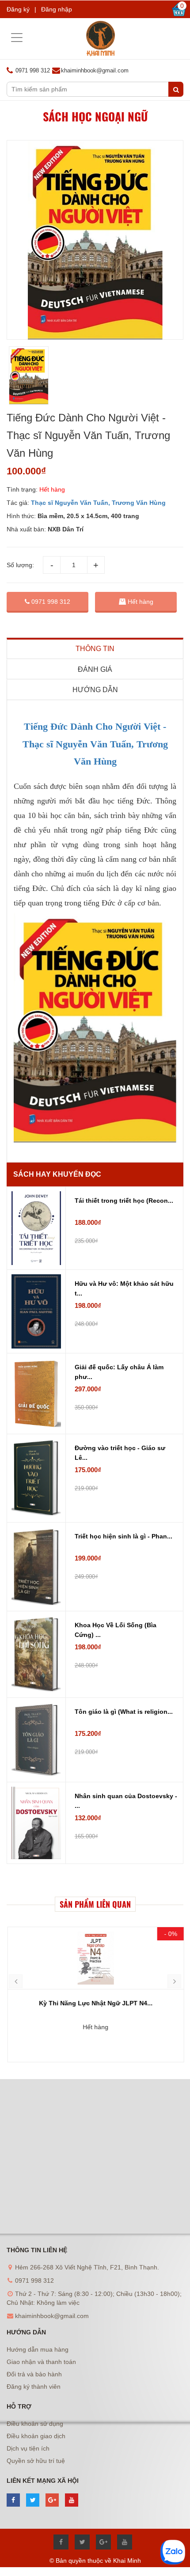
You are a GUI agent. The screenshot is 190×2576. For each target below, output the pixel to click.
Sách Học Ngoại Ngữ (95, 116)
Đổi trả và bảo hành (34, 2374)
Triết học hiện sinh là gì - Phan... (123, 1536)
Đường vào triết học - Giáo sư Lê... (120, 1453)
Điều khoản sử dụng (35, 2424)
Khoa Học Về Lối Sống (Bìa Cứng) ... (116, 1630)
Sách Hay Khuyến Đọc (57, 1174)
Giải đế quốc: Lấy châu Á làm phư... (119, 1372)
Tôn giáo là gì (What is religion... (124, 1712)
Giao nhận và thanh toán (41, 2362)
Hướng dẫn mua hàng (38, 2349)
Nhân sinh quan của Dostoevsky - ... (126, 1801)
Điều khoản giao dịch (36, 2436)
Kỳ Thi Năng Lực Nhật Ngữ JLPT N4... (95, 2003)
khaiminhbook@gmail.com (95, 70)
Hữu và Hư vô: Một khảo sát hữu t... (124, 1288)
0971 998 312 (50, 602)
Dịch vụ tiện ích (28, 2448)
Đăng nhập (57, 9)
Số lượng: (20, 565)
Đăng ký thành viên (34, 2387)
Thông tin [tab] (95, 649)
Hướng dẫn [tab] (95, 690)
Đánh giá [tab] (95, 669)
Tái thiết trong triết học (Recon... (124, 1201)
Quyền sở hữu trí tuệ (36, 2461)
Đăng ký (18, 9)
